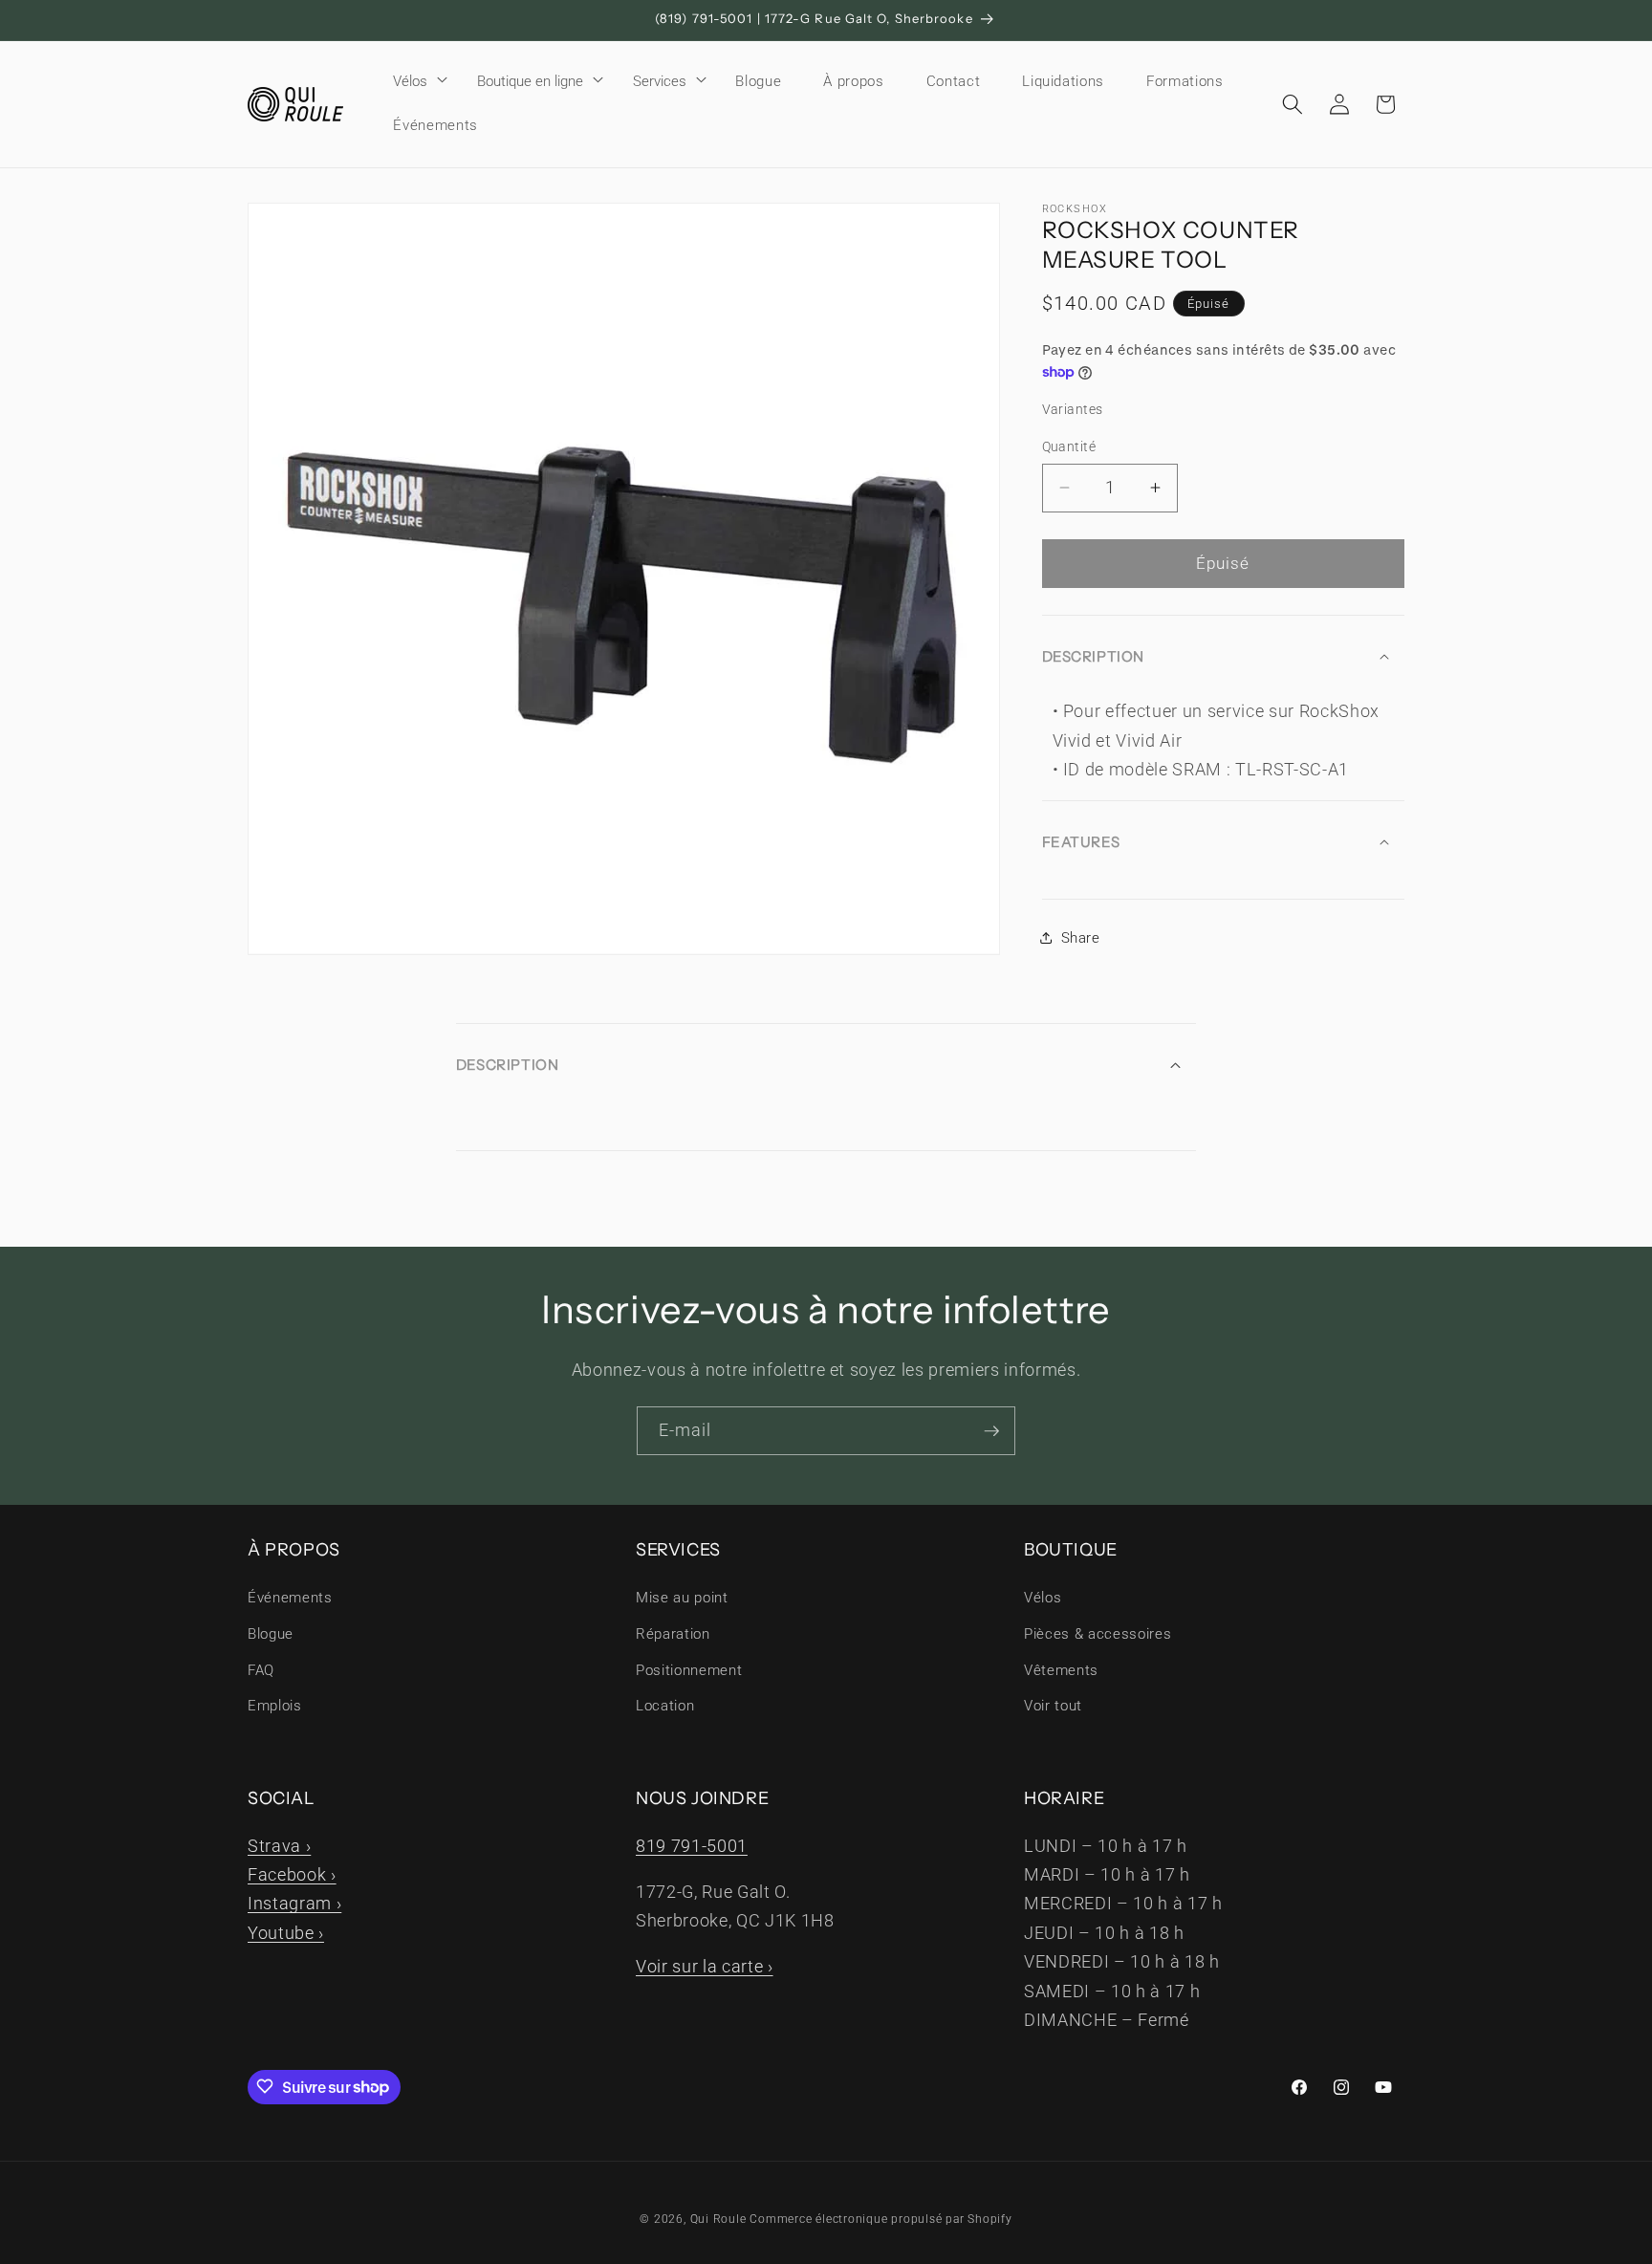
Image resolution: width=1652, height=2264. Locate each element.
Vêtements (1061, 1670)
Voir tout (1053, 1706)
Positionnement (689, 1670)
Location (665, 1706)
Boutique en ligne (530, 81)
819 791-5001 (692, 1845)
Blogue (271, 1634)
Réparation (673, 1634)
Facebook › (292, 1874)
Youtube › (286, 1932)
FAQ (261, 1670)
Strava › (279, 1845)
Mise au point (682, 1599)
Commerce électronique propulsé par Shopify (880, 2219)
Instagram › (294, 1904)
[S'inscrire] (991, 1431)
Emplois (275, 1706)
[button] (414, 81)
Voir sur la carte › (705, 1966)
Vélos (410, 81)
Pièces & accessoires (1098, 1634)
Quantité (1069, 446)
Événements (290, 1599)
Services (660, 81)
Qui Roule (718, 2219)
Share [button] (1081, 938)
